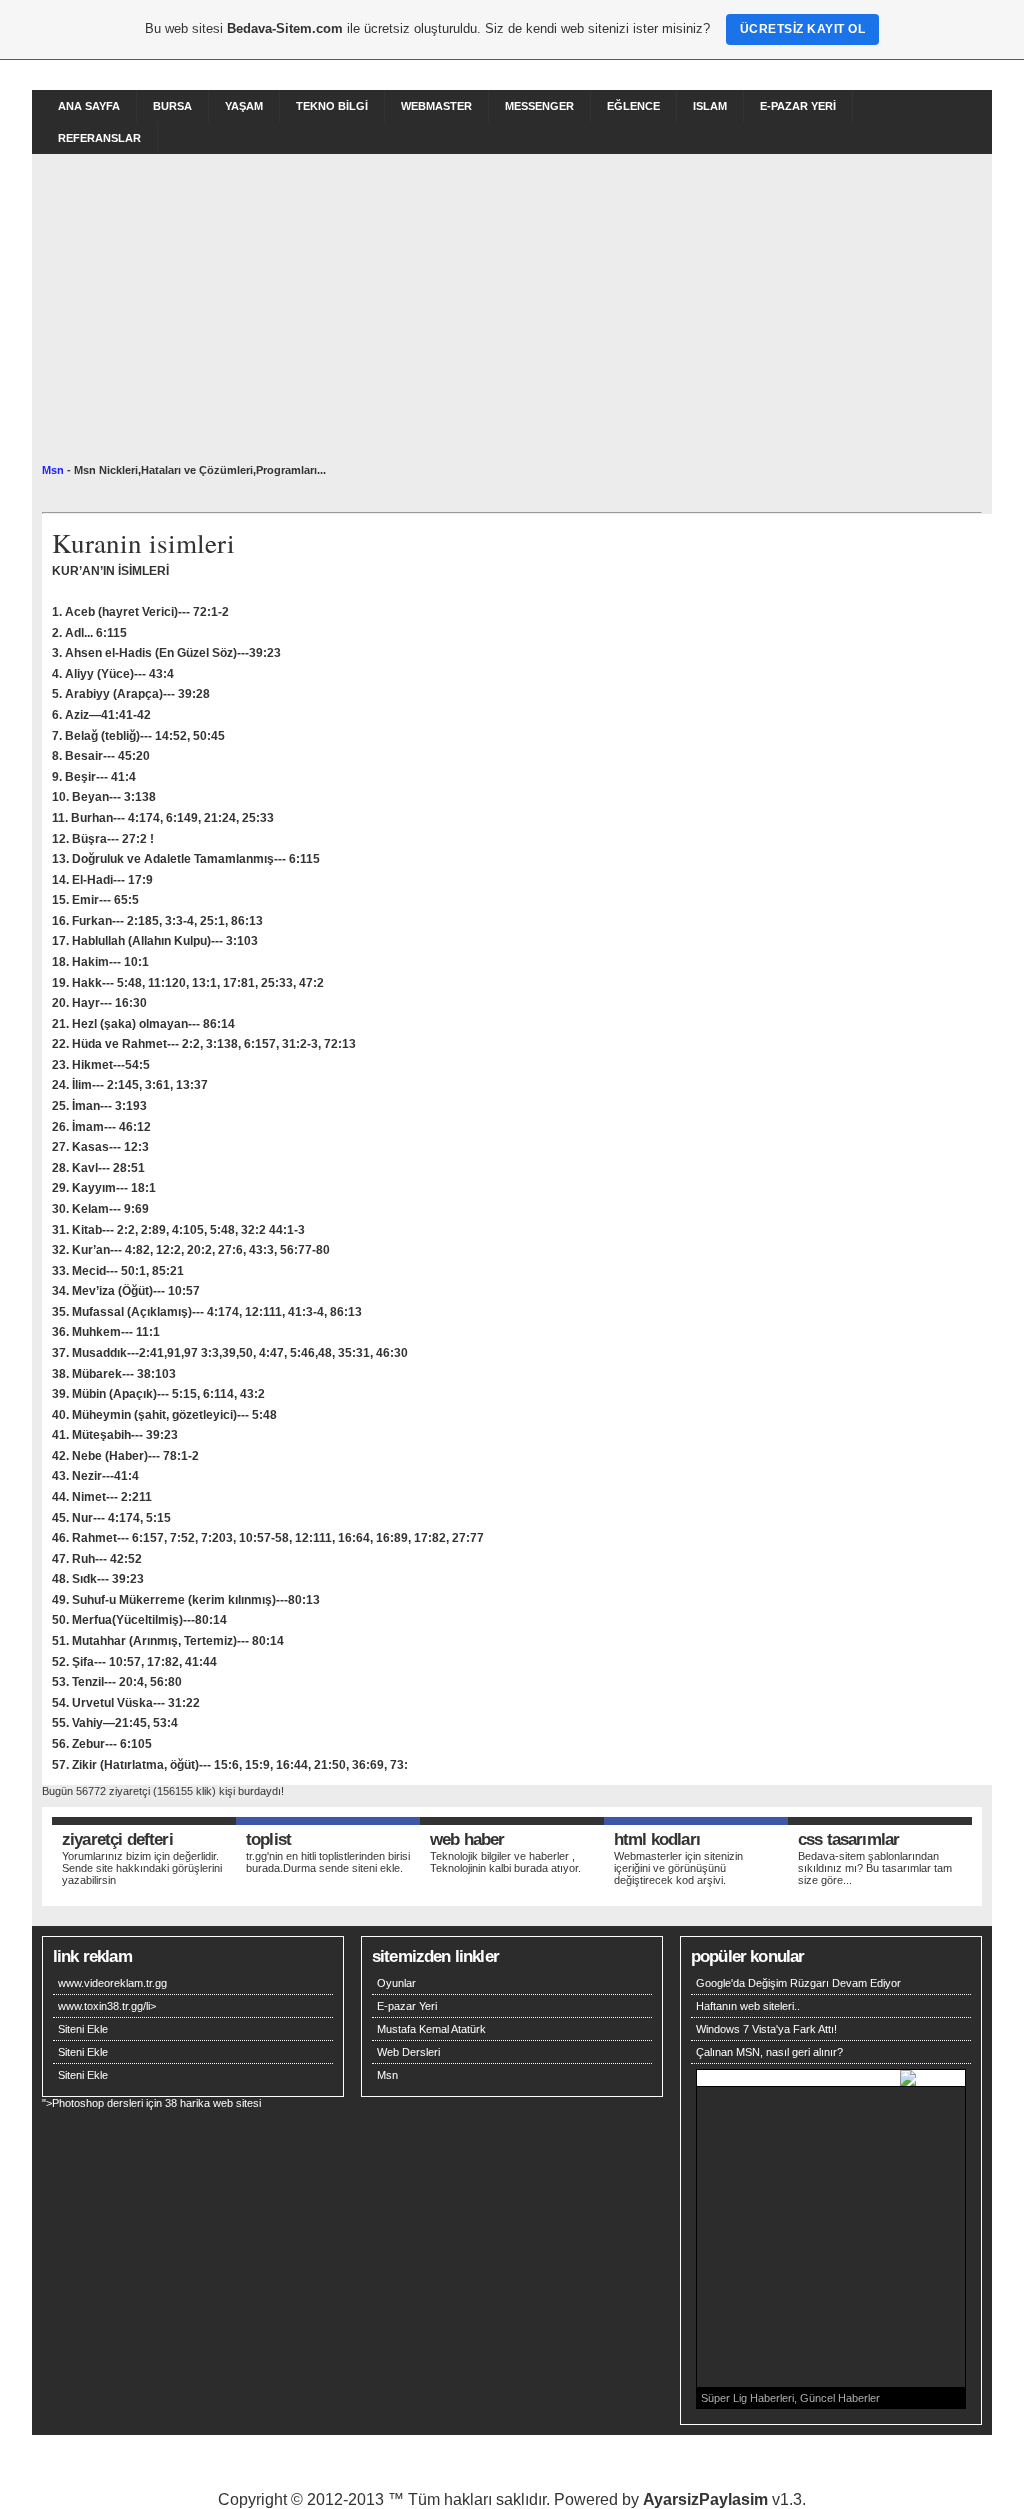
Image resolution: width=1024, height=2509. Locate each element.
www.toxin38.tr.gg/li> (107, 2006)
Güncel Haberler (840, 2398)
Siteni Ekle (83, 2029)
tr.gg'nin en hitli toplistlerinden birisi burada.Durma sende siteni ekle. (328, 1862)
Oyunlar (396, 1983)
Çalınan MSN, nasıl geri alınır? (769, 2052)
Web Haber (467, 1839)
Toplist (268, 1839)
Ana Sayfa (89, 106)
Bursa (172, 106)
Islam (710, 106)
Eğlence (633, 106)
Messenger (539, 106)
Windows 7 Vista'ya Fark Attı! (766, 2029)
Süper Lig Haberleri (747, 2398)
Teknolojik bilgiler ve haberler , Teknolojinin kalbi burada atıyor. (505, 1862)
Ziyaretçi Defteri (117, 1839)
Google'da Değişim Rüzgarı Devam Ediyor (798, 1983)
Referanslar (99, 138)
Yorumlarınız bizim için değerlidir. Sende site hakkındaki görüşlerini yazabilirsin (142, 1868)
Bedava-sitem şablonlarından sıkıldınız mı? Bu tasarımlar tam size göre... (875, 1868)
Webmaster (436, 106)
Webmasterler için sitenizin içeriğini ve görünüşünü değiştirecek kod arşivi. (678, 1868)
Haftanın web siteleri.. (748, 2006)
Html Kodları (657, 1839)
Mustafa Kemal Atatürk (431, 2029)
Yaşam (244, 106)
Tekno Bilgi (332, 106)
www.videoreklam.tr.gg (112, 1983)
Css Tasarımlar (848, 1839)
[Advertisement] (512, 314)
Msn (53, 470)
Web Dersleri (408, 2052)
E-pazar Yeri (798, 106)
